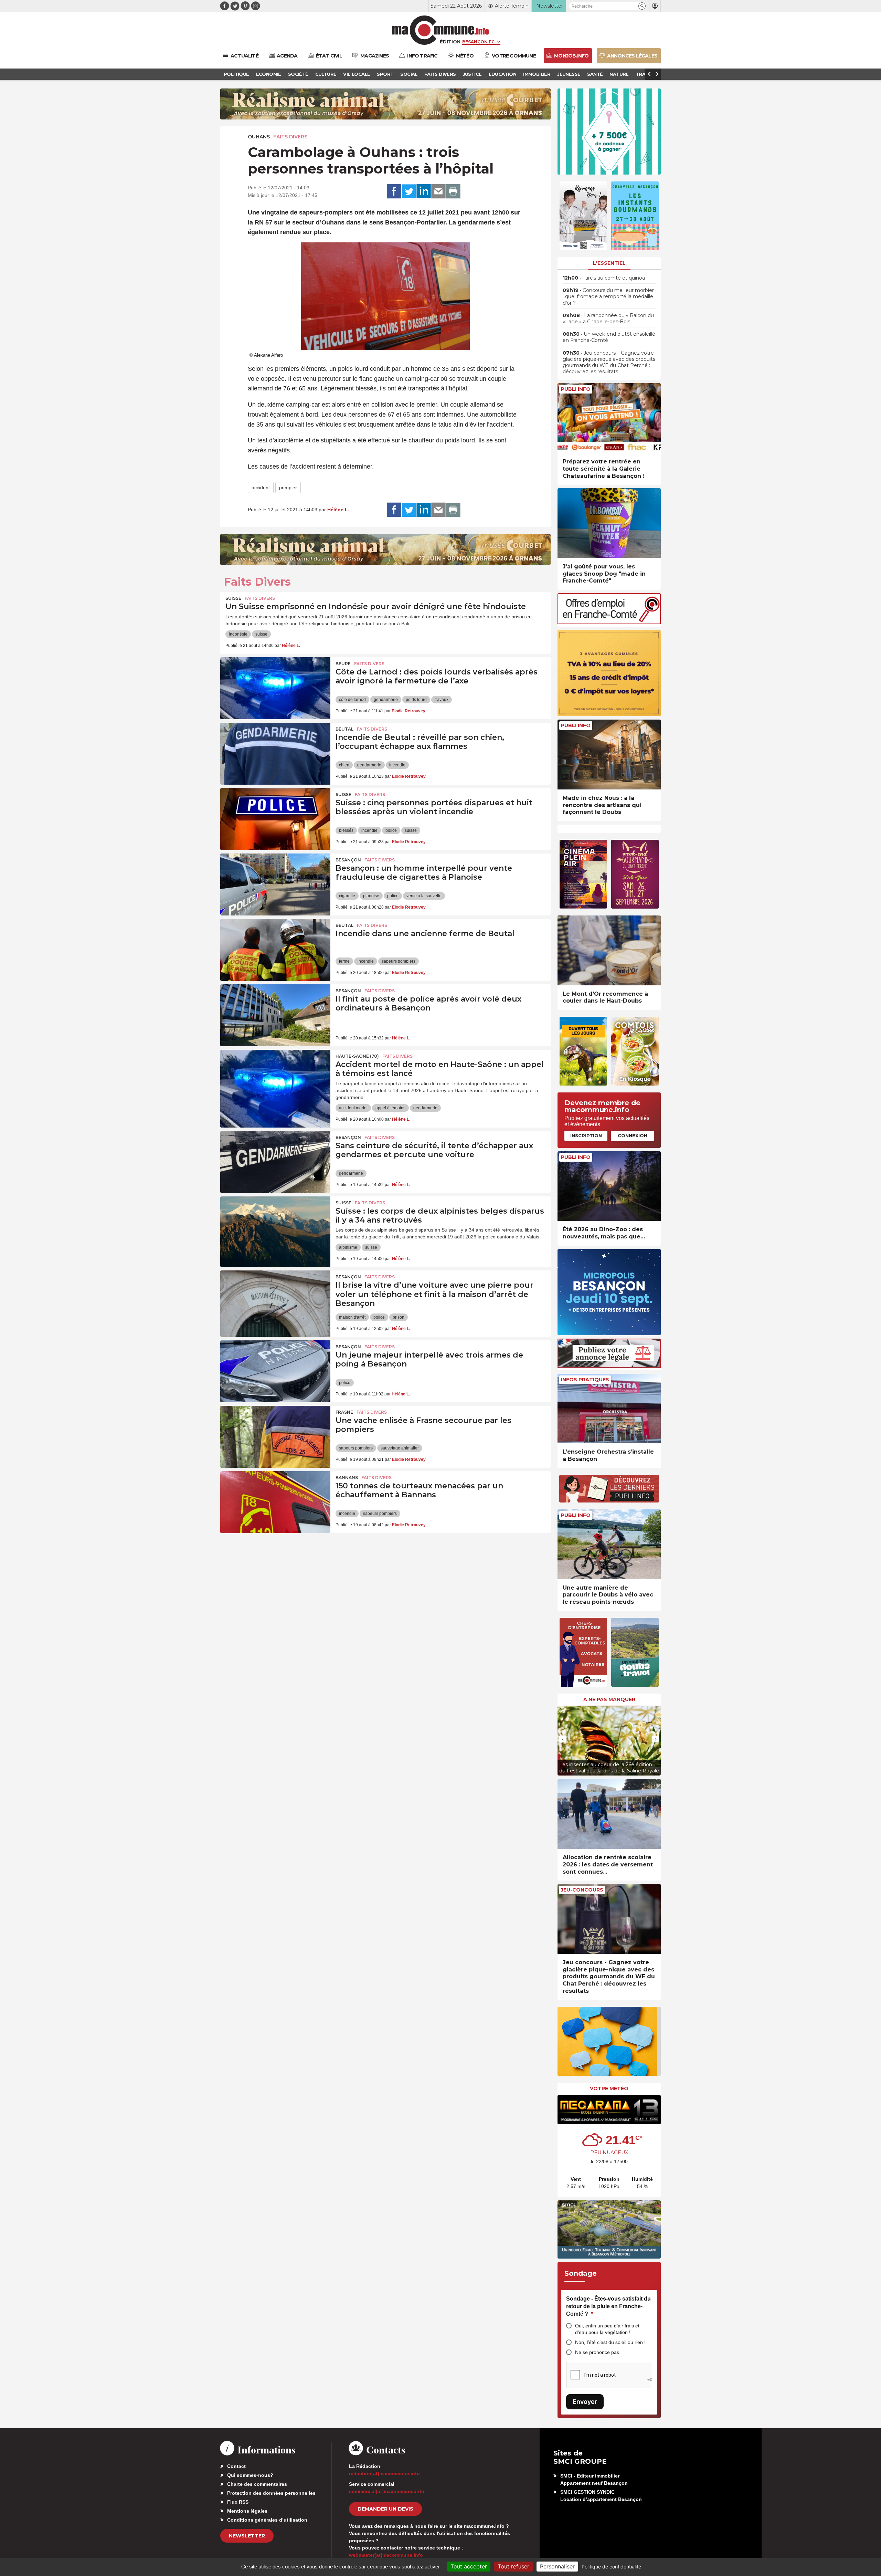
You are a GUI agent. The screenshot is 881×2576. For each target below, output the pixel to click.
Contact (236, 2466)
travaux (442, 700)
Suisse (233, 598)
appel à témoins (390, 1108)
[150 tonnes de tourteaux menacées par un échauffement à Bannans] (275, 1502)
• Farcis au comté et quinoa (604, 278)
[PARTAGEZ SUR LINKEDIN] (424, 191)
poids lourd (416, 700)
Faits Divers (290, 137)
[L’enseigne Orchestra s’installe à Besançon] (609, 1409)
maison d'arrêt (352, 1317)
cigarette (347, 896)
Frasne (344, 1412)
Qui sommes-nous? (250, 2475)
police (391, 830)
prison (399, 1317)
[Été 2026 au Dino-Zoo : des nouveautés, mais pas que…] (609, 1186)
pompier (288, 488)
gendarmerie (386, 700)
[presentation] (563, 1739)
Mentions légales (247, 2511)
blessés (346, 830)
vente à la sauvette (424, 896)
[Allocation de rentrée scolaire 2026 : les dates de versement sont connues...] (609, 1814)
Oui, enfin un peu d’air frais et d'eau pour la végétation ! (607, 2329)
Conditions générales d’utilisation (267, 2520)
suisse (261, 634)
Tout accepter (469, 2566)
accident (261, 488)
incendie (397, 765)
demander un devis (385, 2509)
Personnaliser (557, 2566)
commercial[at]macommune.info (387, 2491)
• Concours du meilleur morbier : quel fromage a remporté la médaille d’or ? (608, 296)
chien (344, 765)
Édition (450, 42)
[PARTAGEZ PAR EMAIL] (438, 191)
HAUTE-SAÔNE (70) (357, 1056)
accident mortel (353, 1108)
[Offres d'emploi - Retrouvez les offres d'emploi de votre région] (609, 622)
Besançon (348, 860)
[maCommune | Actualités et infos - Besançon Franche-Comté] (441, 30)
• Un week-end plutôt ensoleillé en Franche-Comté (609, 337)
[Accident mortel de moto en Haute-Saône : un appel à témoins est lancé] (275, 1081)
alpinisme (348, 1247)
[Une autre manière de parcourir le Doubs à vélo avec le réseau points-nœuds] (609, 1544)
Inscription (586, 1135)
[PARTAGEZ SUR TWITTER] (409, 191)
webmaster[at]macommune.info (386, 2555)
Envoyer (585, 2402)
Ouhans (259, 137)
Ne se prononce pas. (598, 2352)
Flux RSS (238, 2502)
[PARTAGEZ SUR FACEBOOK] (394, 191)
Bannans (347, 1478)
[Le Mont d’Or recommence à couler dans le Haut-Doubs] (609, 950)
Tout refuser (513, 2566)
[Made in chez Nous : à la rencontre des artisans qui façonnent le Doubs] (609, 755)
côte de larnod (352, 700)
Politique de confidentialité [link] (611, 2567)
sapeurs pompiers (399, 961)
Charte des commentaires (257, 2484)
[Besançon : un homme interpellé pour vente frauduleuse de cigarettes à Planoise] (275, 884)
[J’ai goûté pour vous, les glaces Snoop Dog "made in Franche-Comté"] (609, 523)
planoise (371, 896)
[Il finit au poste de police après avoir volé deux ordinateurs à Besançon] (275, 1015)
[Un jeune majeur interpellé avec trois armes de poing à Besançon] (275, 1371)
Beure (343, 664)
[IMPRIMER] (453, 191)
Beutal (344, 729)
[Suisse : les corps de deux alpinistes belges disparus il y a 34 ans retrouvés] (275, 1227)
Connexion (633, 1135)
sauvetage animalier (400, 1448)
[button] (642, 6)
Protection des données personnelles (271, 2493)
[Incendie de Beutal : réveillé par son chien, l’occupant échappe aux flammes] (275, 754)
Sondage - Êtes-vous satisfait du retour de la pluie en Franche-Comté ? (608, 2306)
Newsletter (247, 2536)
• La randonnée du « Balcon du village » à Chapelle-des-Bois (608, 318)
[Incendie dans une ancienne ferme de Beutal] (275, 950)
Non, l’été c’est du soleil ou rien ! (610, 2342)
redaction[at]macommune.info (384, 2473)
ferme (344, 961)
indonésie (238, 634)
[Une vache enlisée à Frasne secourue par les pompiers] (275, 1437)
